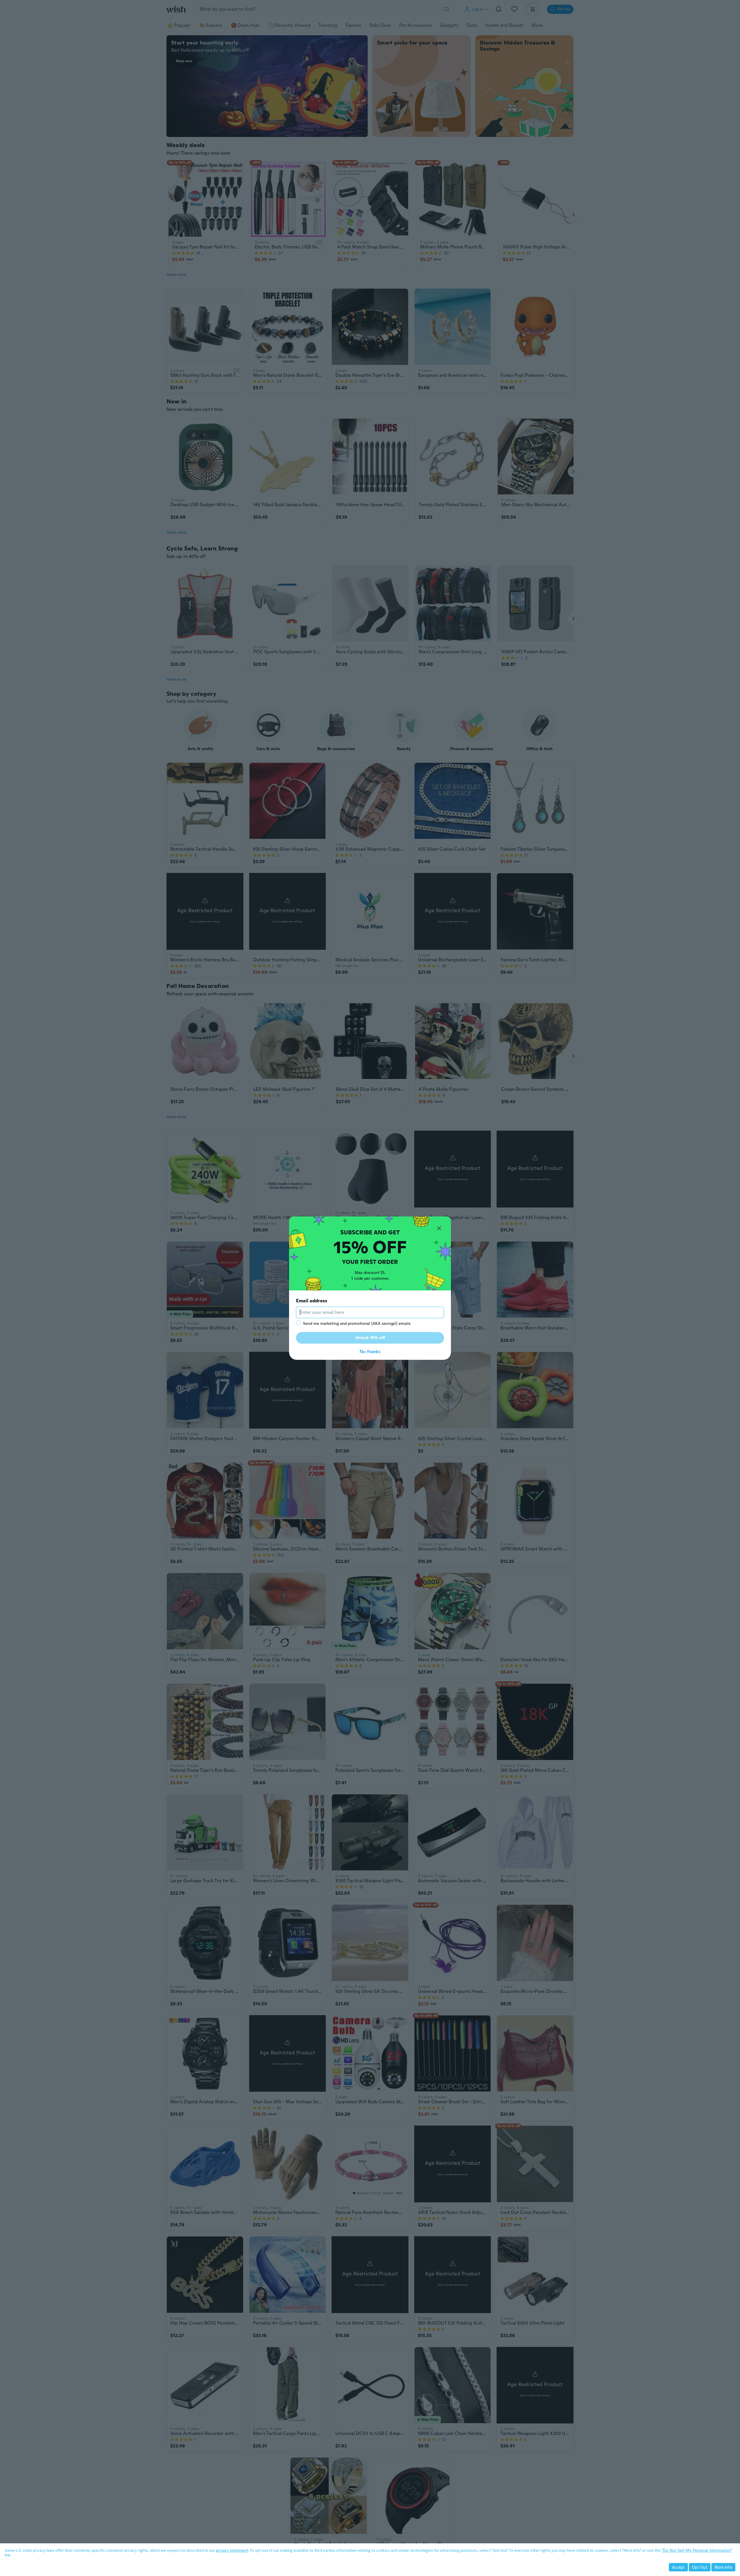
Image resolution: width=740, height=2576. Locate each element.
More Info (723, 2567)
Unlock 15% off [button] (370, 1338)
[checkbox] (298, 1323)
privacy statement (232, 2550)
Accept (678, 2567)
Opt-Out (700, 2567)
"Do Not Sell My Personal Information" (697, 2550)
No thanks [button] (370, 1352)
